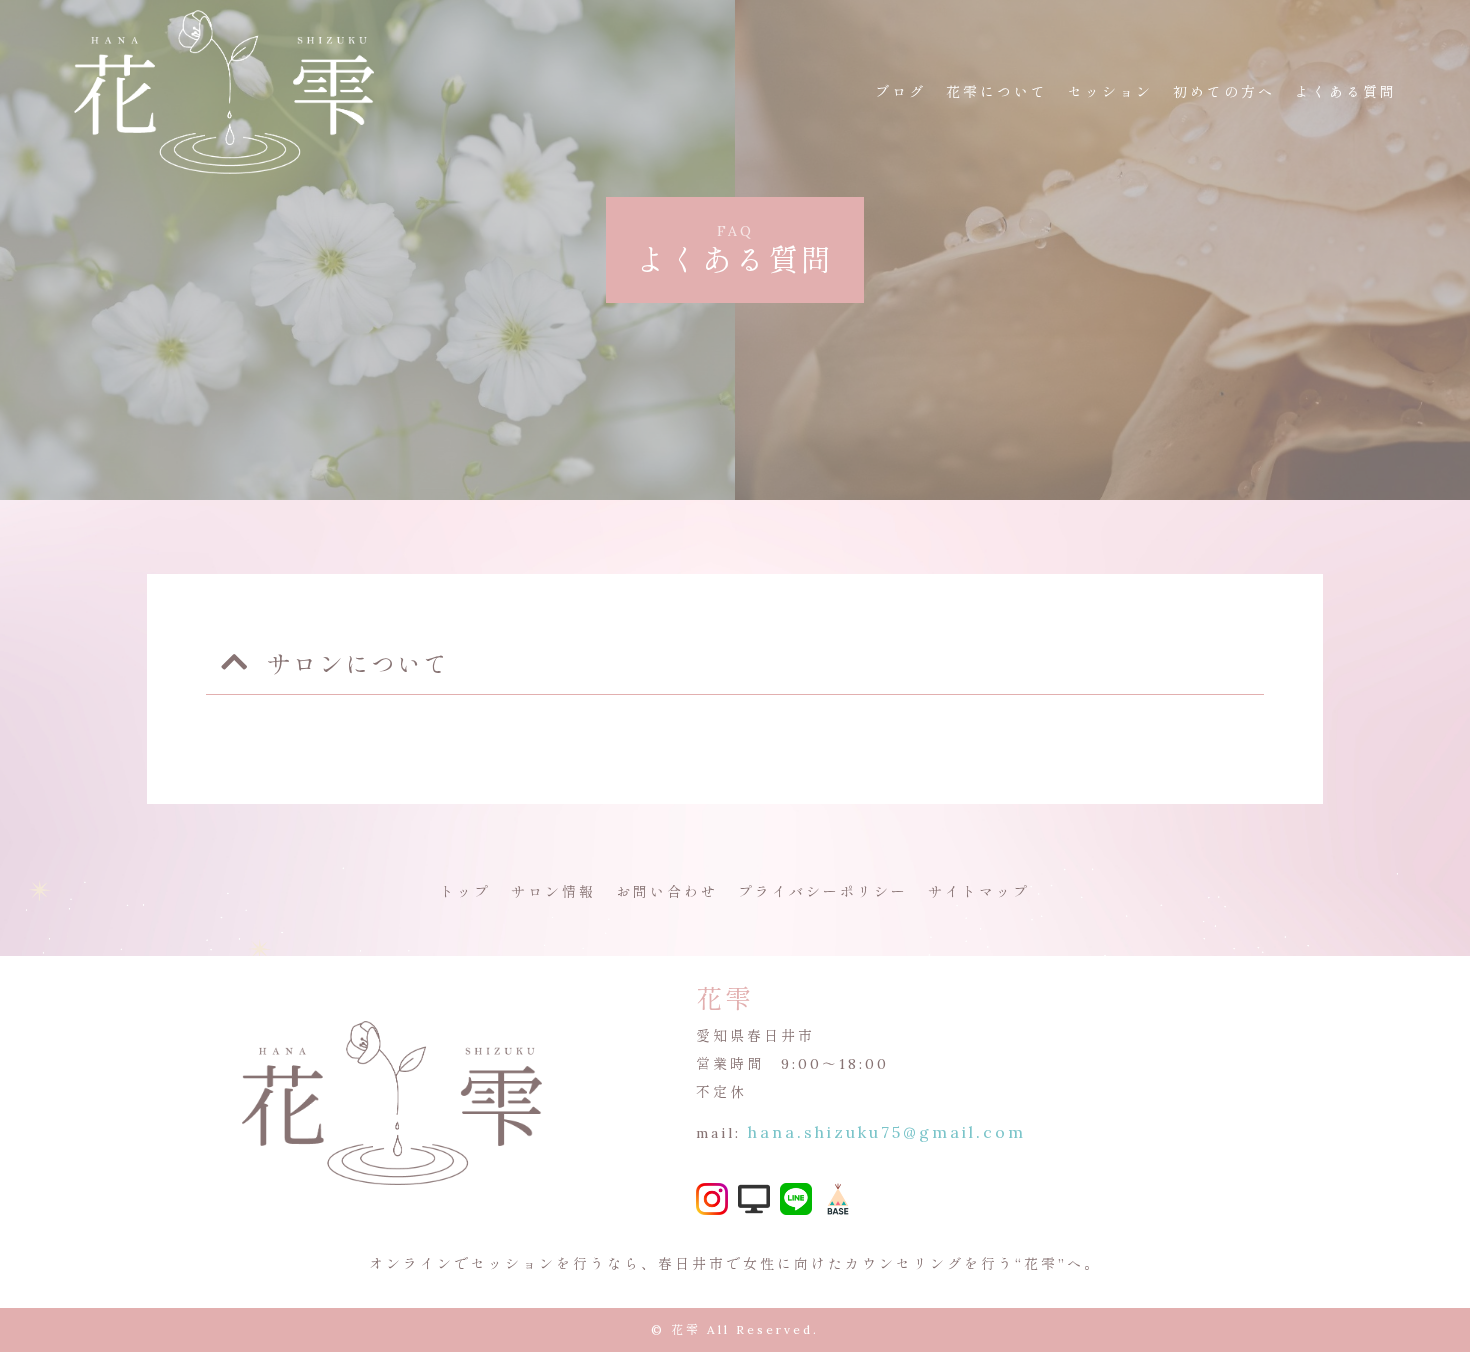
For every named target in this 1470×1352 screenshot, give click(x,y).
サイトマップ (979, 892)
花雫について (997, 92)
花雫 (686, 1329)
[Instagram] (712, 1201)
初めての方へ (1224, 92)
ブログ (900, 92)
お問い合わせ (667, 892)
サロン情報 (553, 892)
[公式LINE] (796, 1201)
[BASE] (838, 1206)
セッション (1110, 92)
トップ (465, 892)
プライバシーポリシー (823, 892)
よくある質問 (1346, 92)
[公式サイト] (754, 1201)
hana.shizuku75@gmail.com (887, 1132)
